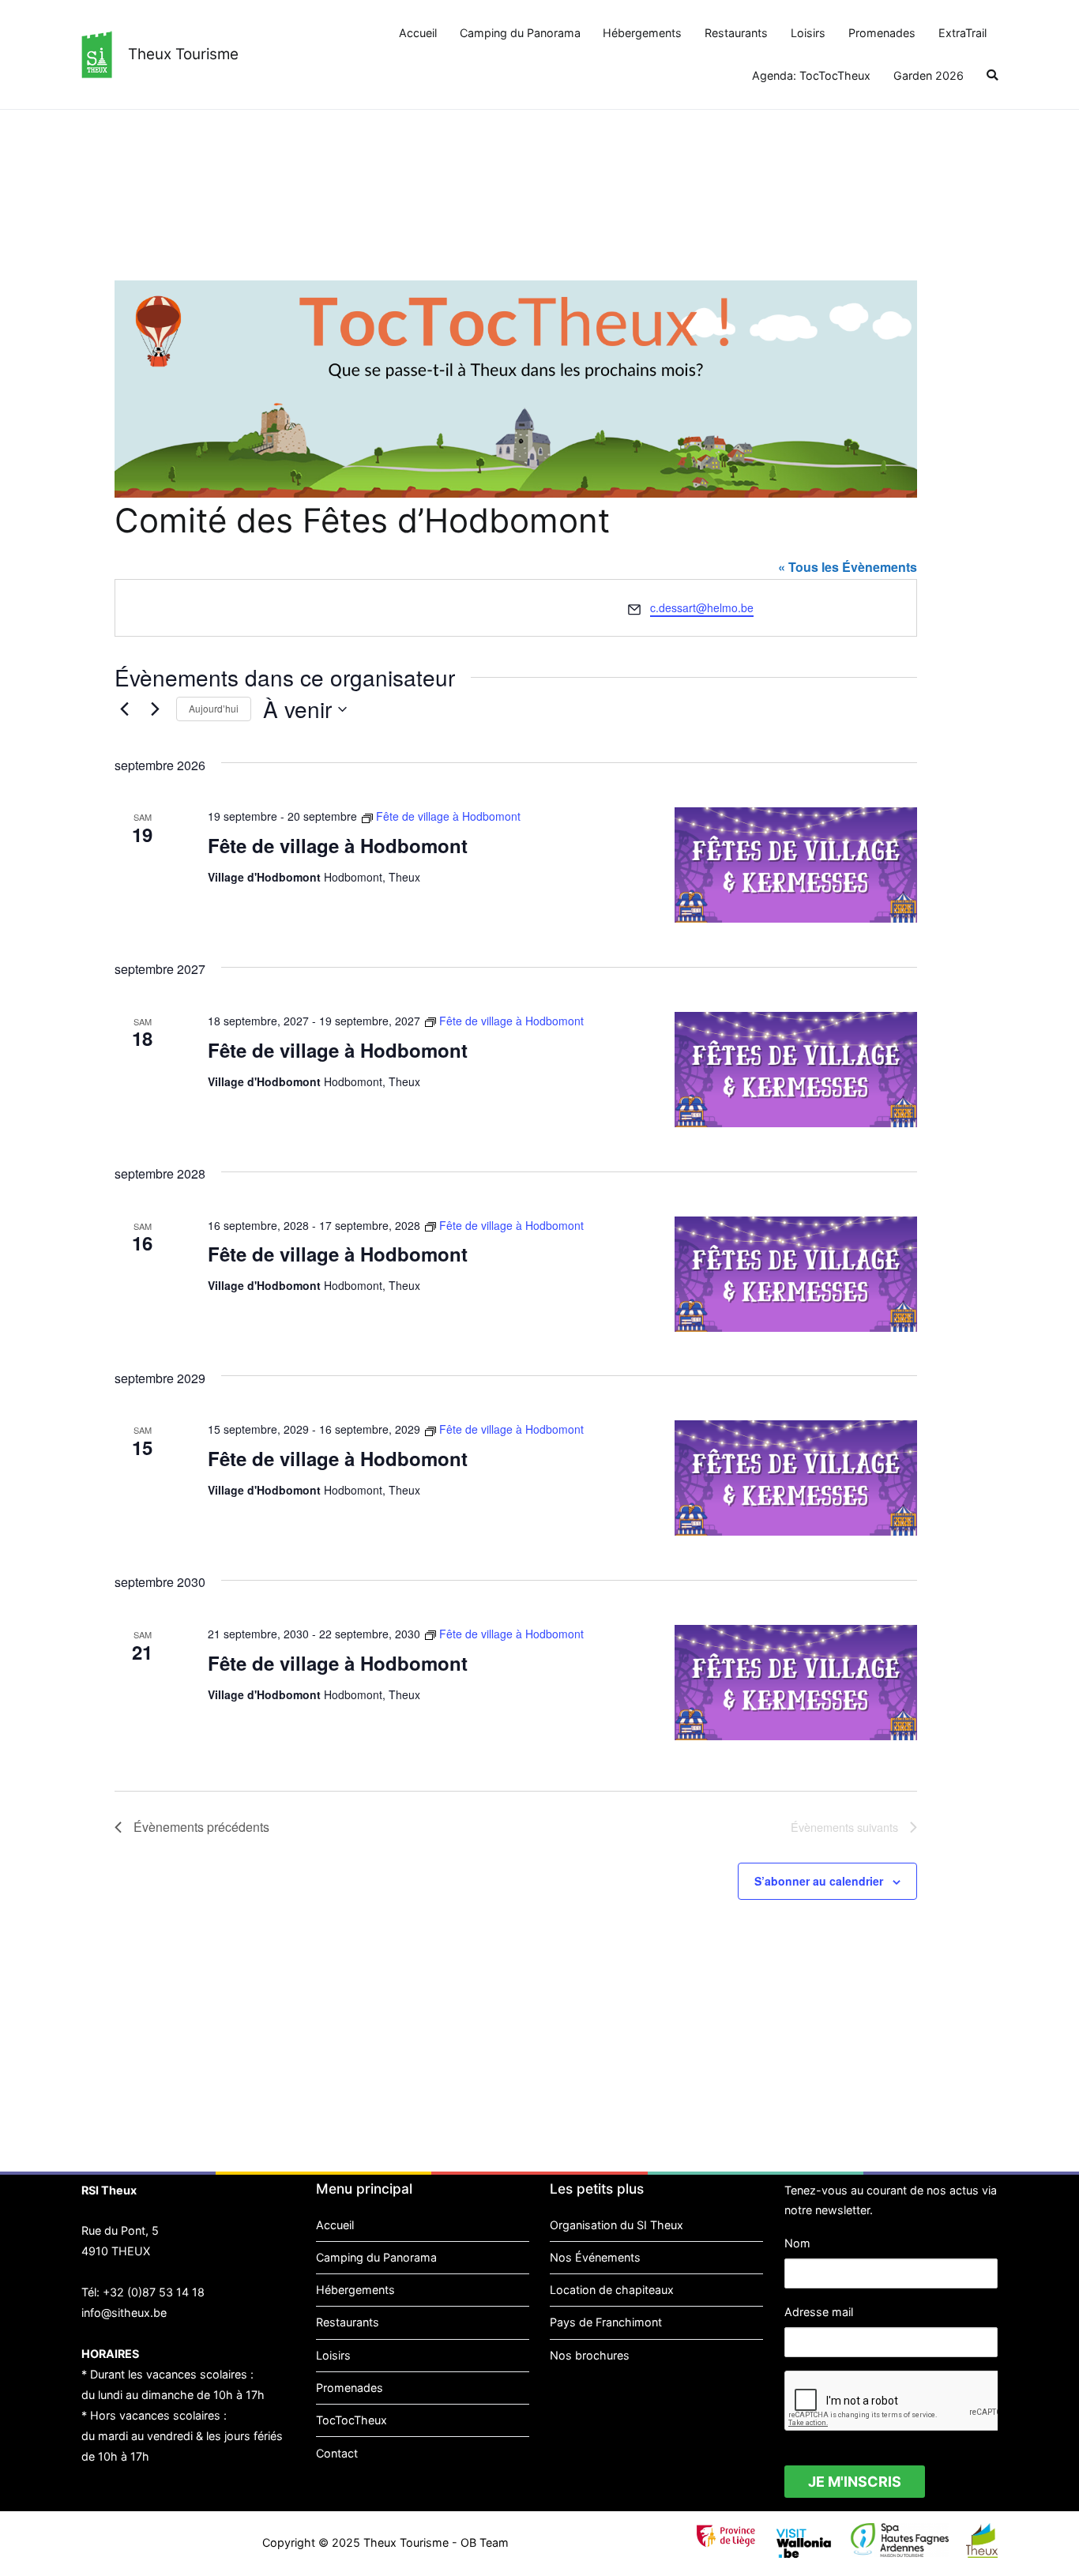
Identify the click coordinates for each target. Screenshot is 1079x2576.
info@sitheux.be (124, 2313)
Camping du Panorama (520, 33)
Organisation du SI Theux (617, 2225)
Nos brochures (590, 2355)
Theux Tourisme (183, 54)
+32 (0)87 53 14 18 (154, 2292)
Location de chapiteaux (612, 2290)
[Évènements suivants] (155, 709)
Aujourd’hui (214, 708)
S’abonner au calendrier (819, 1881)
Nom (797, 2243)
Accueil (418, 33)
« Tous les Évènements (848, 567)
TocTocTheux (352, 2420)
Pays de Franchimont (606, 2322)
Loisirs (808, 33)
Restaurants (736, 33)
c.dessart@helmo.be (702, 607)
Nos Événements (595, 2257)
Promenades (882, 33)
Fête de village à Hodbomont (338, 845)
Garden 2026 (929, 75)
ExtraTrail (962, 33)
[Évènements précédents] (124, 709)
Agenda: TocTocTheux (811, 75)
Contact (337, 2453)
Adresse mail (819, 2312)
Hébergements (642, 33)
